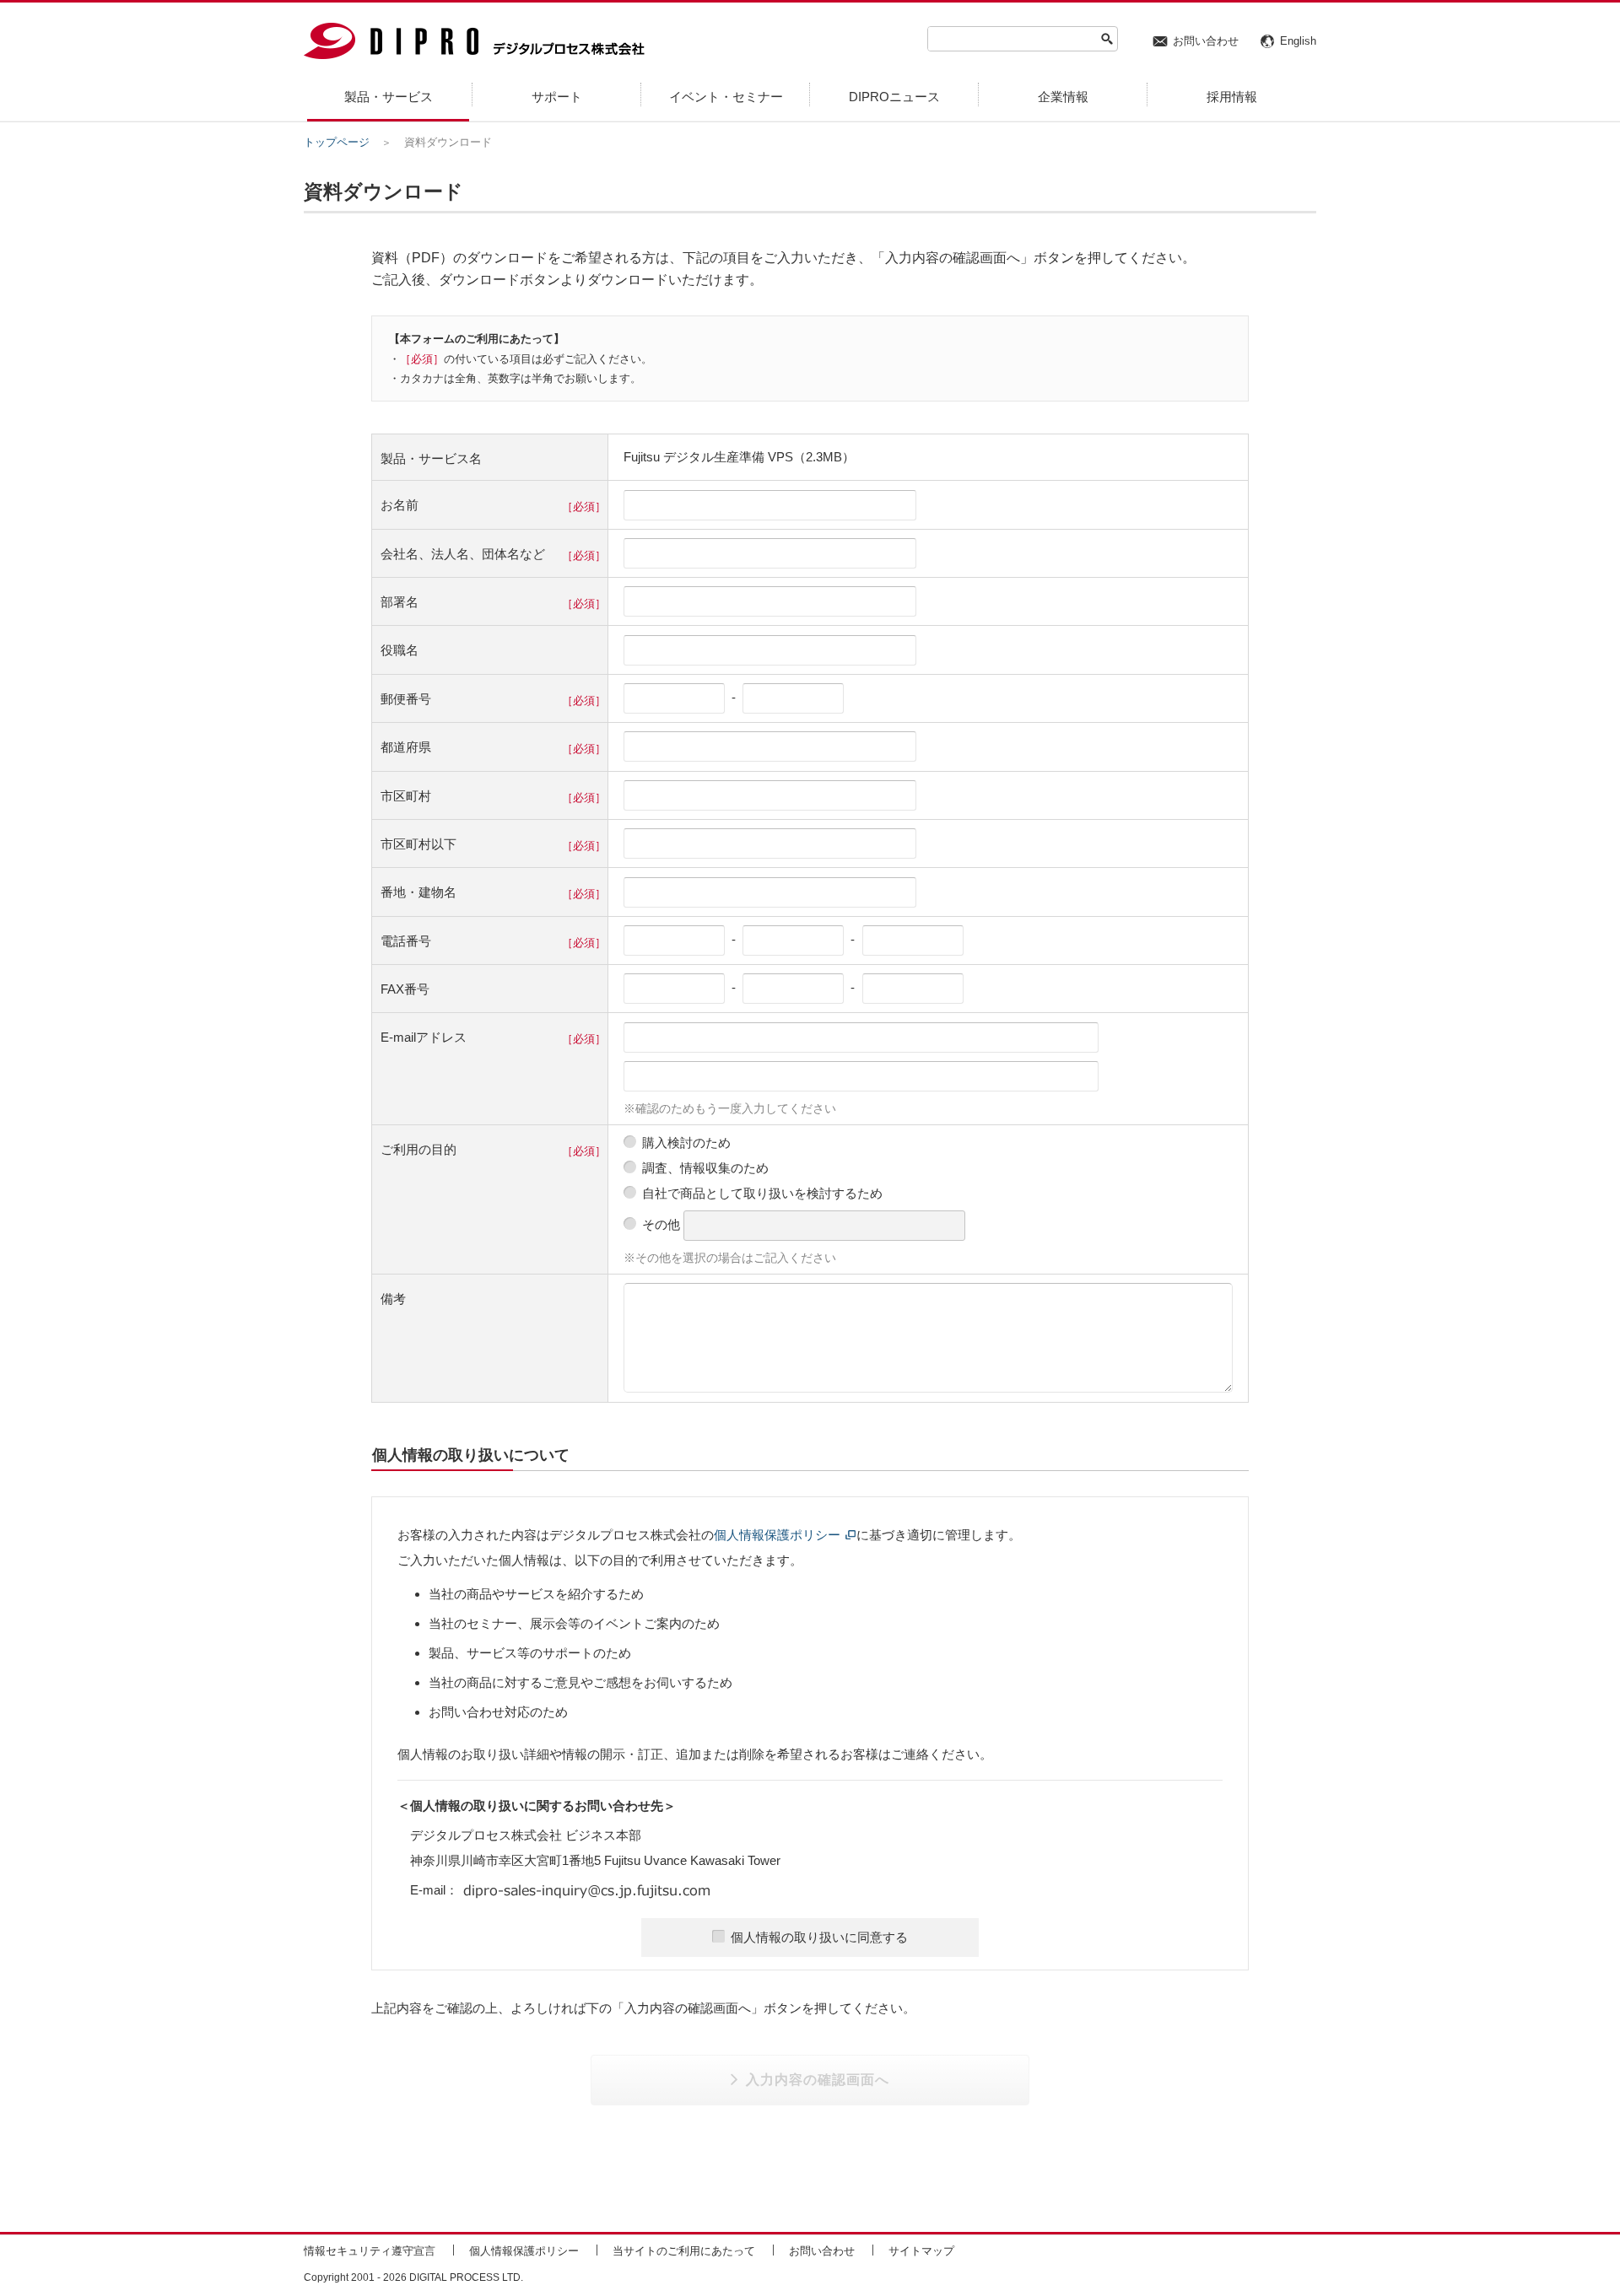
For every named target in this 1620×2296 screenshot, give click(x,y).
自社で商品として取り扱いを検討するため (762, 1193)
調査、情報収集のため (705, 1168)
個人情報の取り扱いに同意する (819, 1937)
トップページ (337, 142)
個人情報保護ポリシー (777, 1535)
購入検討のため (686, 1143)
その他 (661, 1224)
